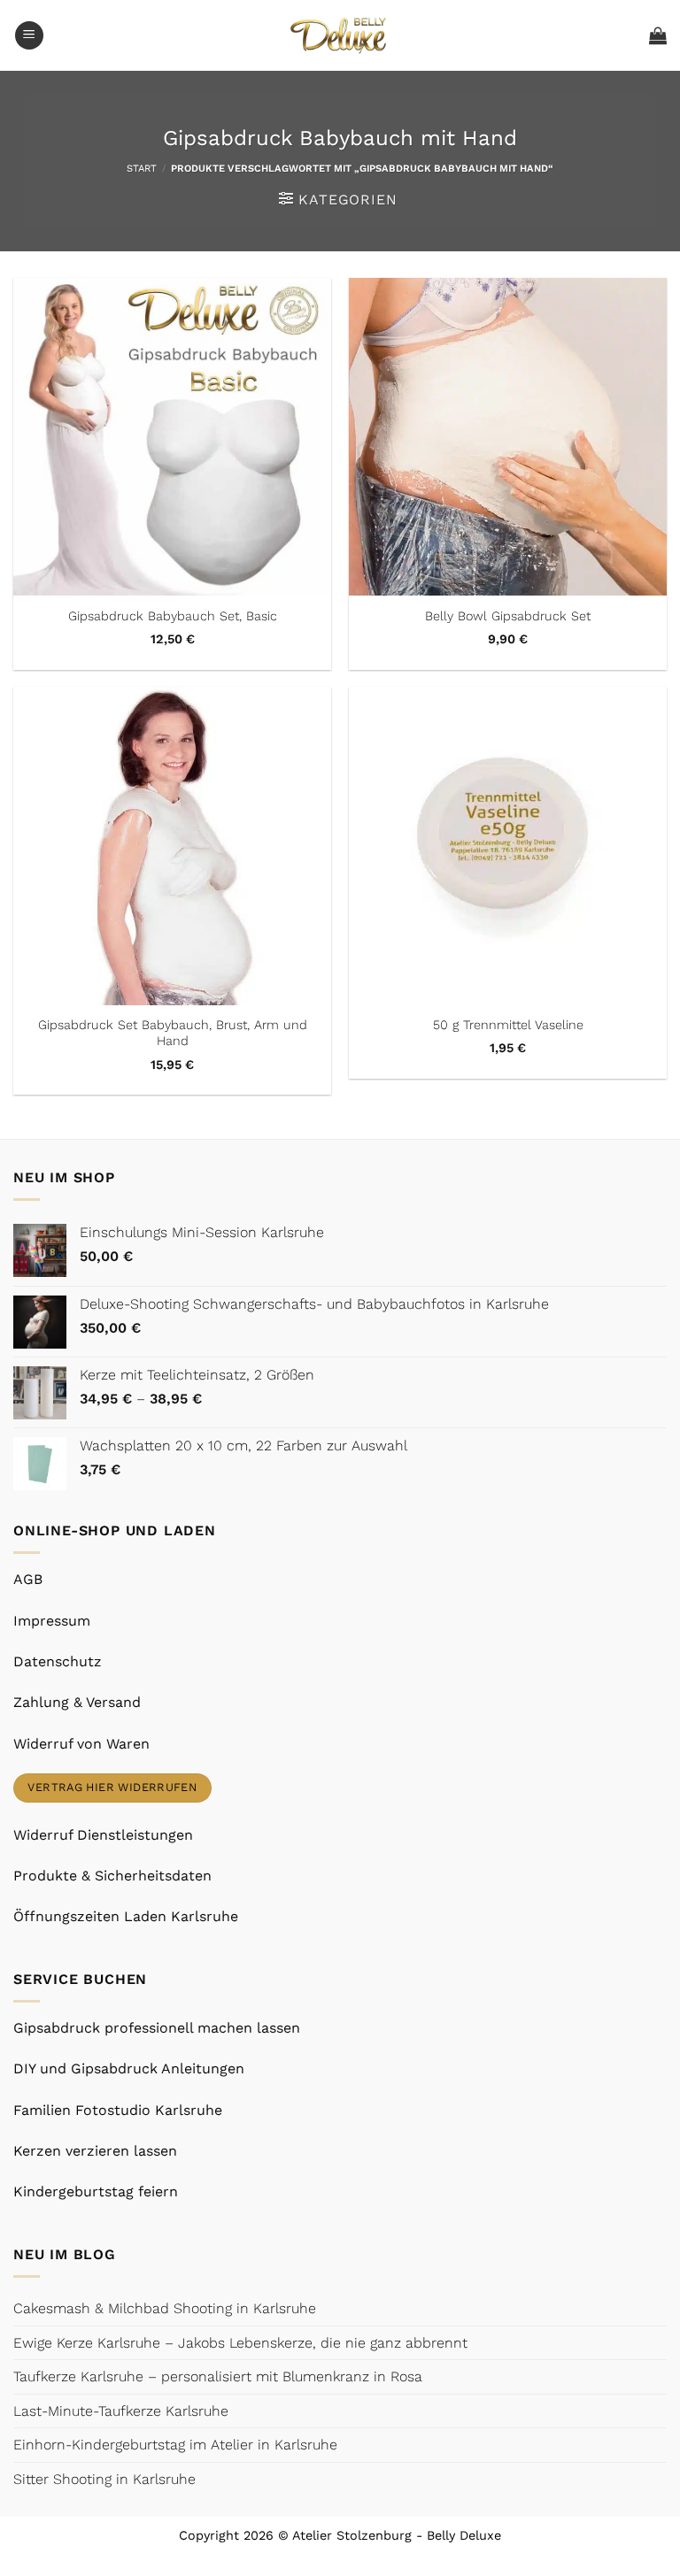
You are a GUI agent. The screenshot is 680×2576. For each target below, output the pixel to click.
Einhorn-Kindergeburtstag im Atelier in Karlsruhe (175, 2445)
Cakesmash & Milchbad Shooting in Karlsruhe (165, 2308)
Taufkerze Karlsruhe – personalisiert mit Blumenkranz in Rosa (218, 2376)
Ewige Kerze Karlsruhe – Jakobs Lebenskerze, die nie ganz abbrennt (240, 2343)
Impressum (52, 1621)
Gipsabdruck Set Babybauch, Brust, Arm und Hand (173, 1033)
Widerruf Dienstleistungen (103, 1835)
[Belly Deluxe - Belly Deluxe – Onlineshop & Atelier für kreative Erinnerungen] (340, 35)
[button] (29, 36)
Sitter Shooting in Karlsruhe (104, 2479)
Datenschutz (58, 1661)
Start (142, 169)
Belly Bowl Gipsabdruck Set (508, 616)
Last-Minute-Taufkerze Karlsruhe (121, 2411)
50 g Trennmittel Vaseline (508, 1025)
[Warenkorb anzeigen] (658, 35)
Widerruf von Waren (81, 1744)
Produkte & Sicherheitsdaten (112, 1876)
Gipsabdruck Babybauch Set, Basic (173, 616)
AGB (28, 1579)
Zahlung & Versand (77, 1702)
